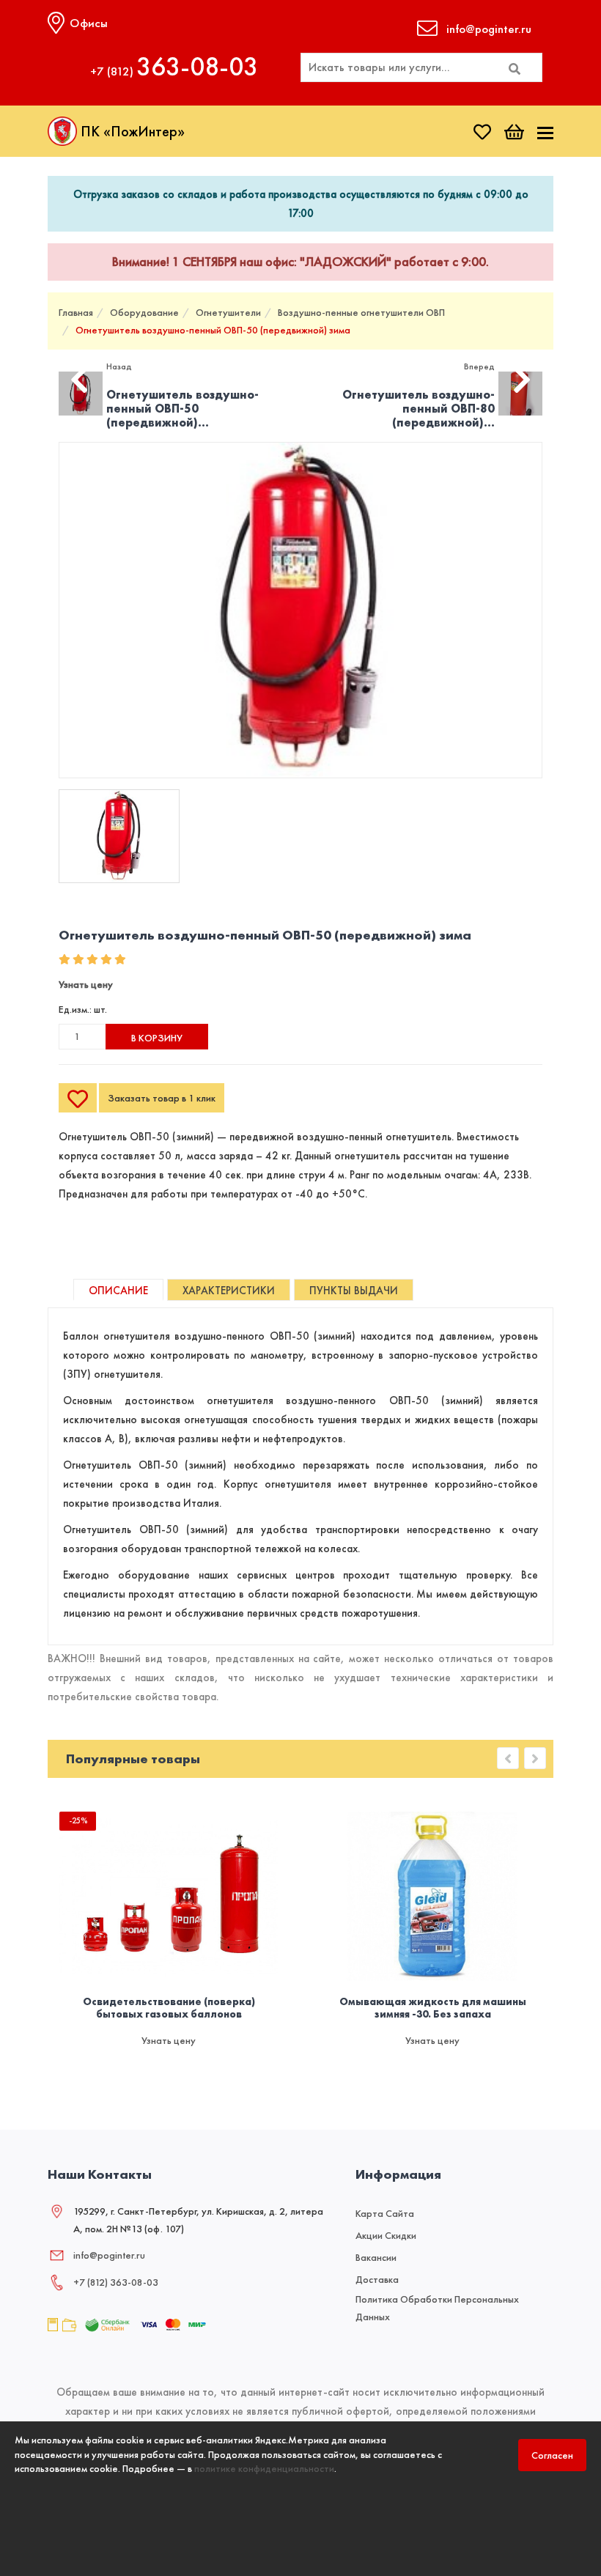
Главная (76, 312)
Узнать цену (86, 984)
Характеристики (229, 1291)
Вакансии (376, 2257)
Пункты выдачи (354, 1291)
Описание (118, 1291)
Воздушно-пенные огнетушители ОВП (361, 312)
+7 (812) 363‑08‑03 (116, 2282)
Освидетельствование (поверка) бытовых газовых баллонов (169, 2008)
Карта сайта (385, 2213)
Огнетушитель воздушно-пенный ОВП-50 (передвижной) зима (213, 330)
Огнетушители (228, 312)
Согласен (552, 2455)
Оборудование (144, 312)
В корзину (157, 1038)
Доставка (377, 2279)
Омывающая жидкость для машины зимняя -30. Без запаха (433, 2008)
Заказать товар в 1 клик (162, 1098)
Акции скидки (386, 2235)
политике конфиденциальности (264, 2468)
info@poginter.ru (109, 2255)
